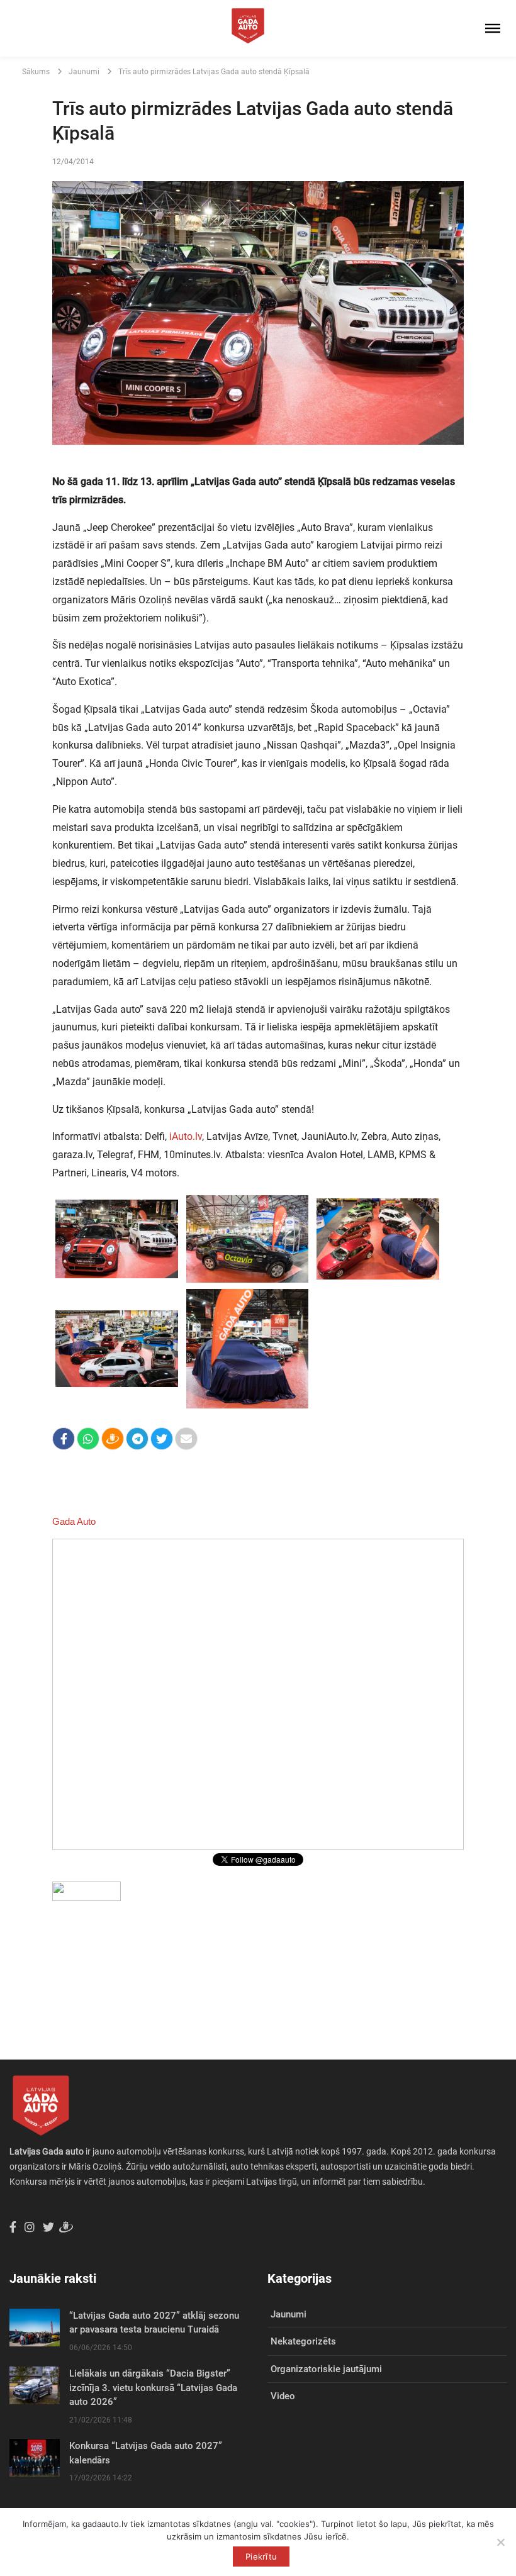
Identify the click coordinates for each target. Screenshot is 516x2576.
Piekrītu (261, 2556)
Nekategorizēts (303, 2341)
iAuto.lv (186, 1136)
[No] (500, 2542)
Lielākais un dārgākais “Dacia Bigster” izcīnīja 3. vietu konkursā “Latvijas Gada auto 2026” (153, 2388)
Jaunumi (84, 72)
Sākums (36, 72)
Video (283, 2396)
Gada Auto (74, 1521)
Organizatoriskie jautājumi (326, 2369)
